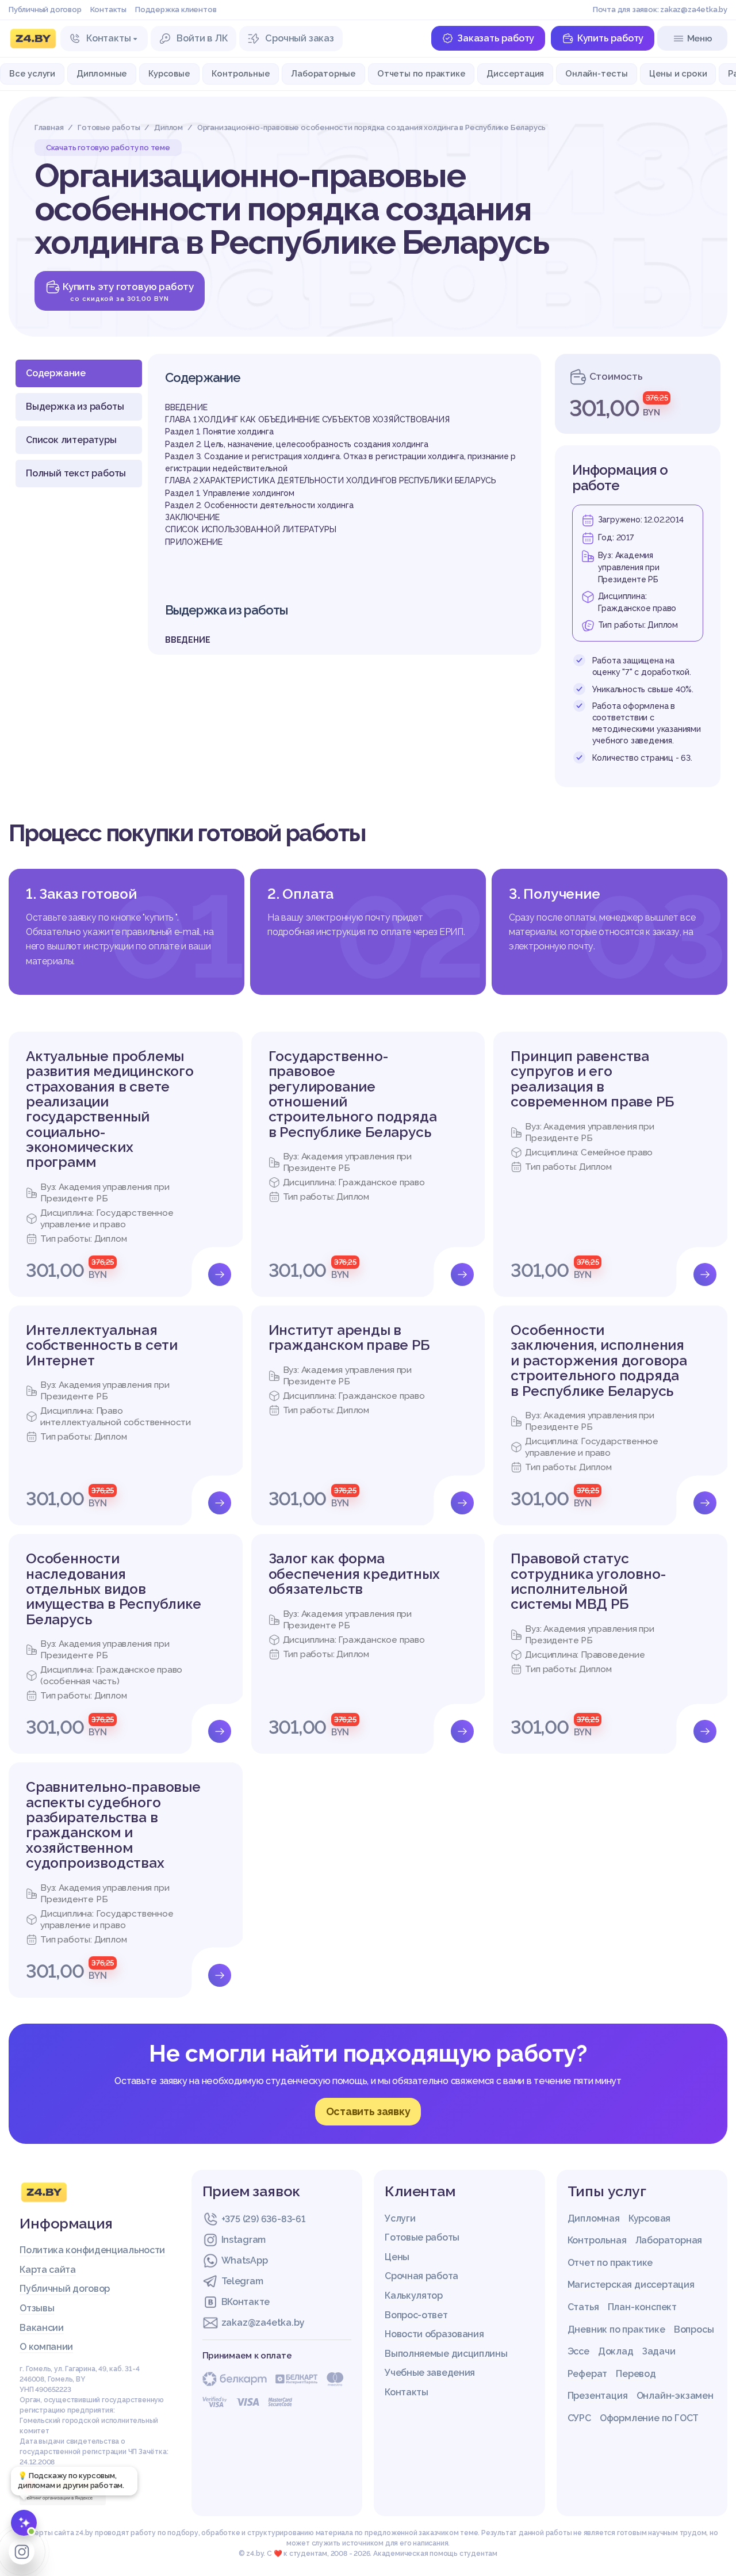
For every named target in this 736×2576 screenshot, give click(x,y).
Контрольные (241, 73)
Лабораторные (323, 73)
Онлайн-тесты (597, 73)
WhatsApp (245, 2260)
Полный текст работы (76, 473)
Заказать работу (496, 38)
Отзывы (37, 2308)
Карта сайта (48, 2270)
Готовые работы (422, 2237)
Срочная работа (421, 2276)
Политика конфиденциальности (92, 2250)
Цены (397, 2257)
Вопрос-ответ (416, 2315)
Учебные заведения (430, 2373)
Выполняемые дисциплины (446, 2354)
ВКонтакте (246, 2302)
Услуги (400, 2218)
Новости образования (434, 2334)
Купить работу (610, 38)
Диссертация (515, 73)
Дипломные (102, 73)
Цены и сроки (678, 73)
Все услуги (32, 73)
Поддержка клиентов (176, 9)
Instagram (244, 2240)
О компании (46, 2347)
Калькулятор (414, 2295)
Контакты (108, 9)
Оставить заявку (368, 2111)
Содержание (56, 373)
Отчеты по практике (421, 73)
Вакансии (42, 2328)
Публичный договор (45, 9)
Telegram (242, 2281)
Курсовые (169, 73)
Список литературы (71, 440)
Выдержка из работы (75, 407)
